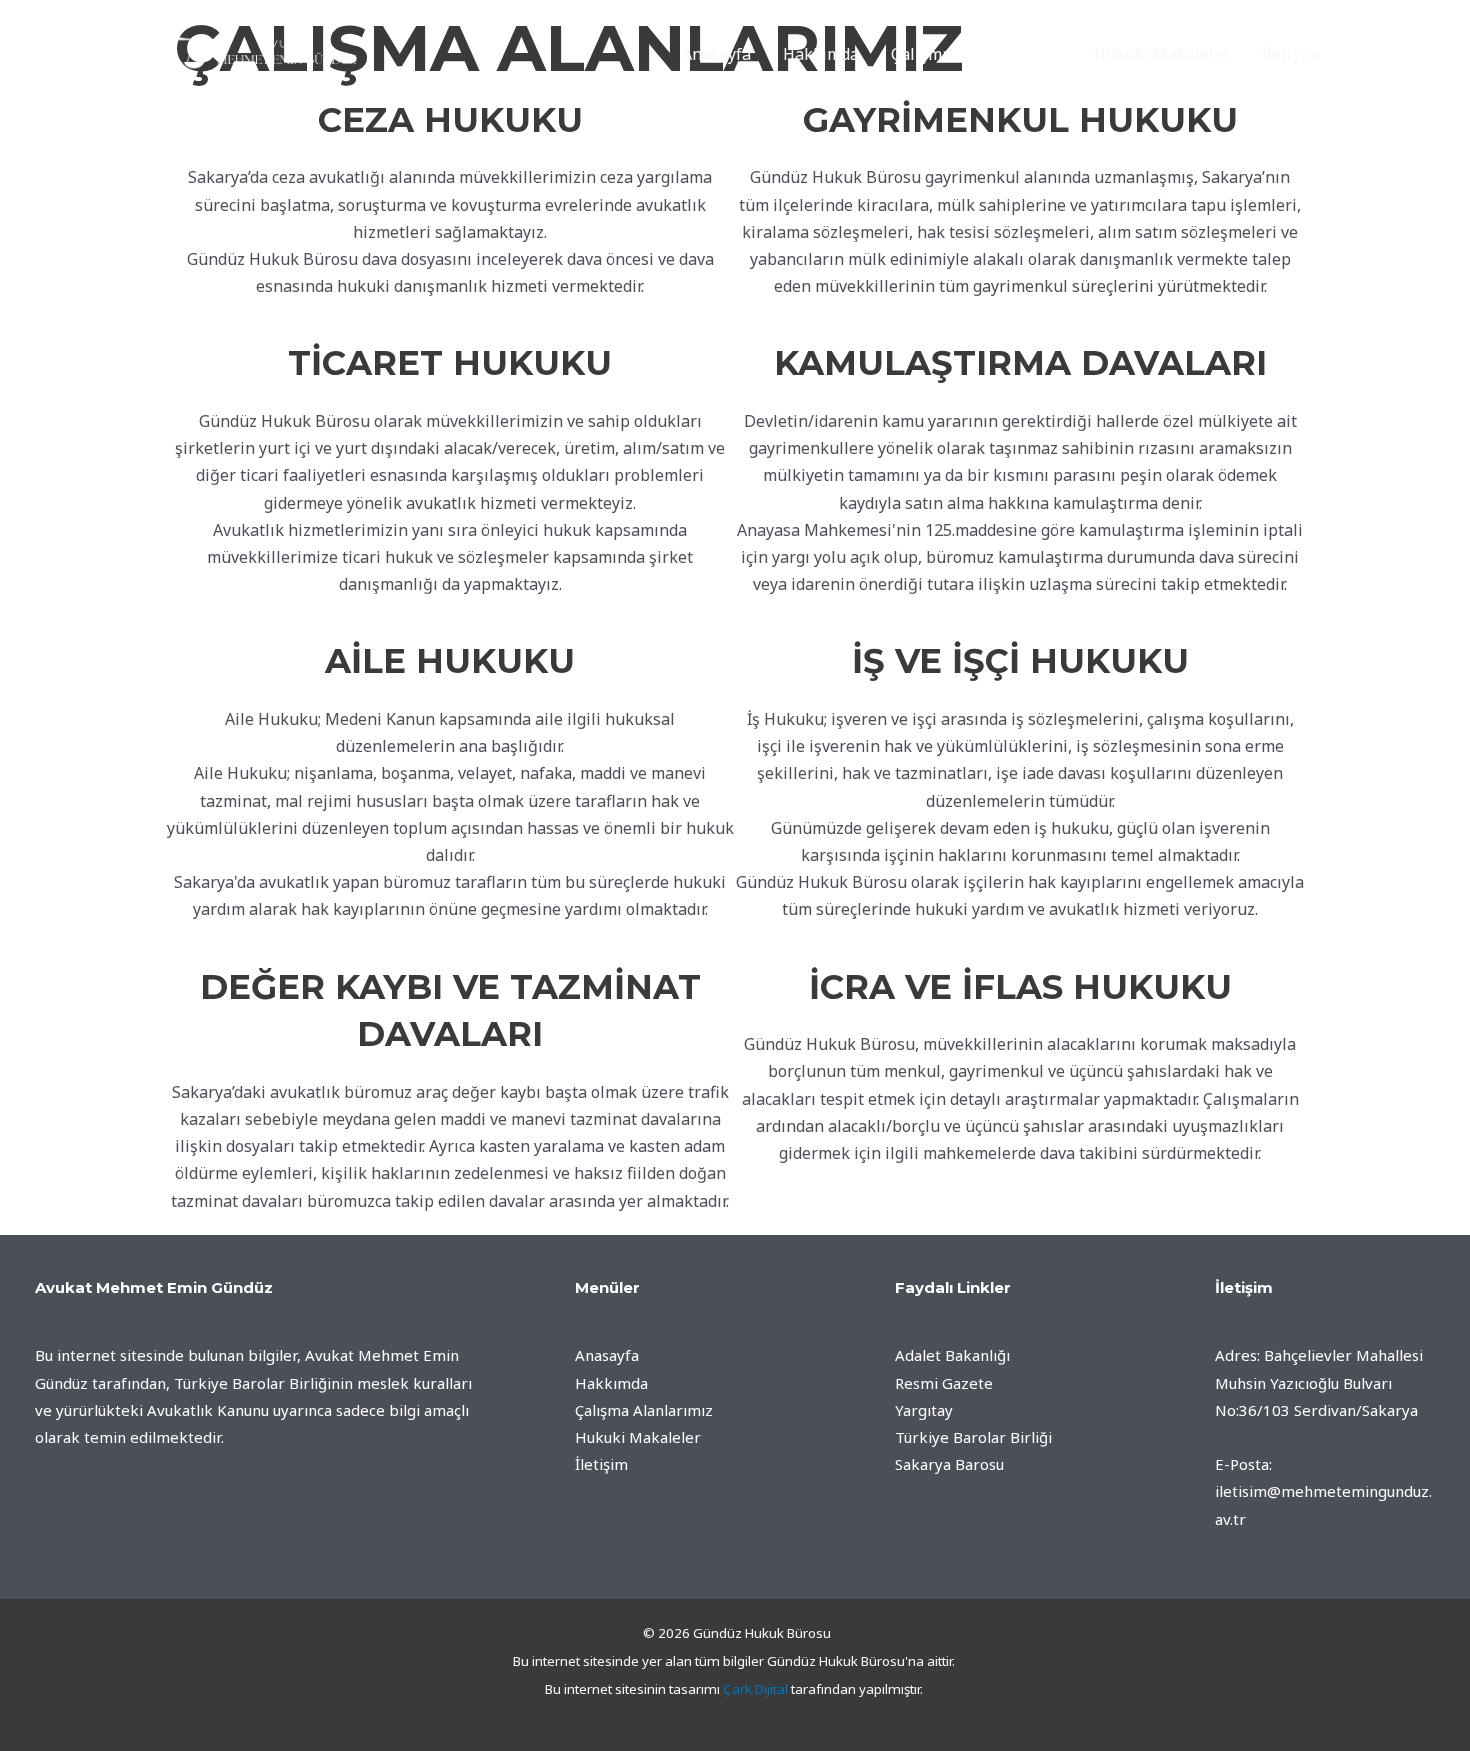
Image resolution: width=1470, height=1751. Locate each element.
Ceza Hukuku (450, 120)
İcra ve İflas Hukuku (1020, 987)
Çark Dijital (755, 1689)
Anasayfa (716, 54)
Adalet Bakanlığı (952, 1355)
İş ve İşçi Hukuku (1020, 661)
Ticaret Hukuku (450, 363)
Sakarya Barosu (949, 1464)
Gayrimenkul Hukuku (1020, 120)
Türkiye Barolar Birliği (973, 1437)
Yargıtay (924, 1410)
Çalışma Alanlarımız (966, 54)
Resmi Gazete (944, 1383)
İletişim (1290, 54)
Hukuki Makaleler (1162, 54)
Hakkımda (821, 54)
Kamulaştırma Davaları (1020, 363)
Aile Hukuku (450, 661)
